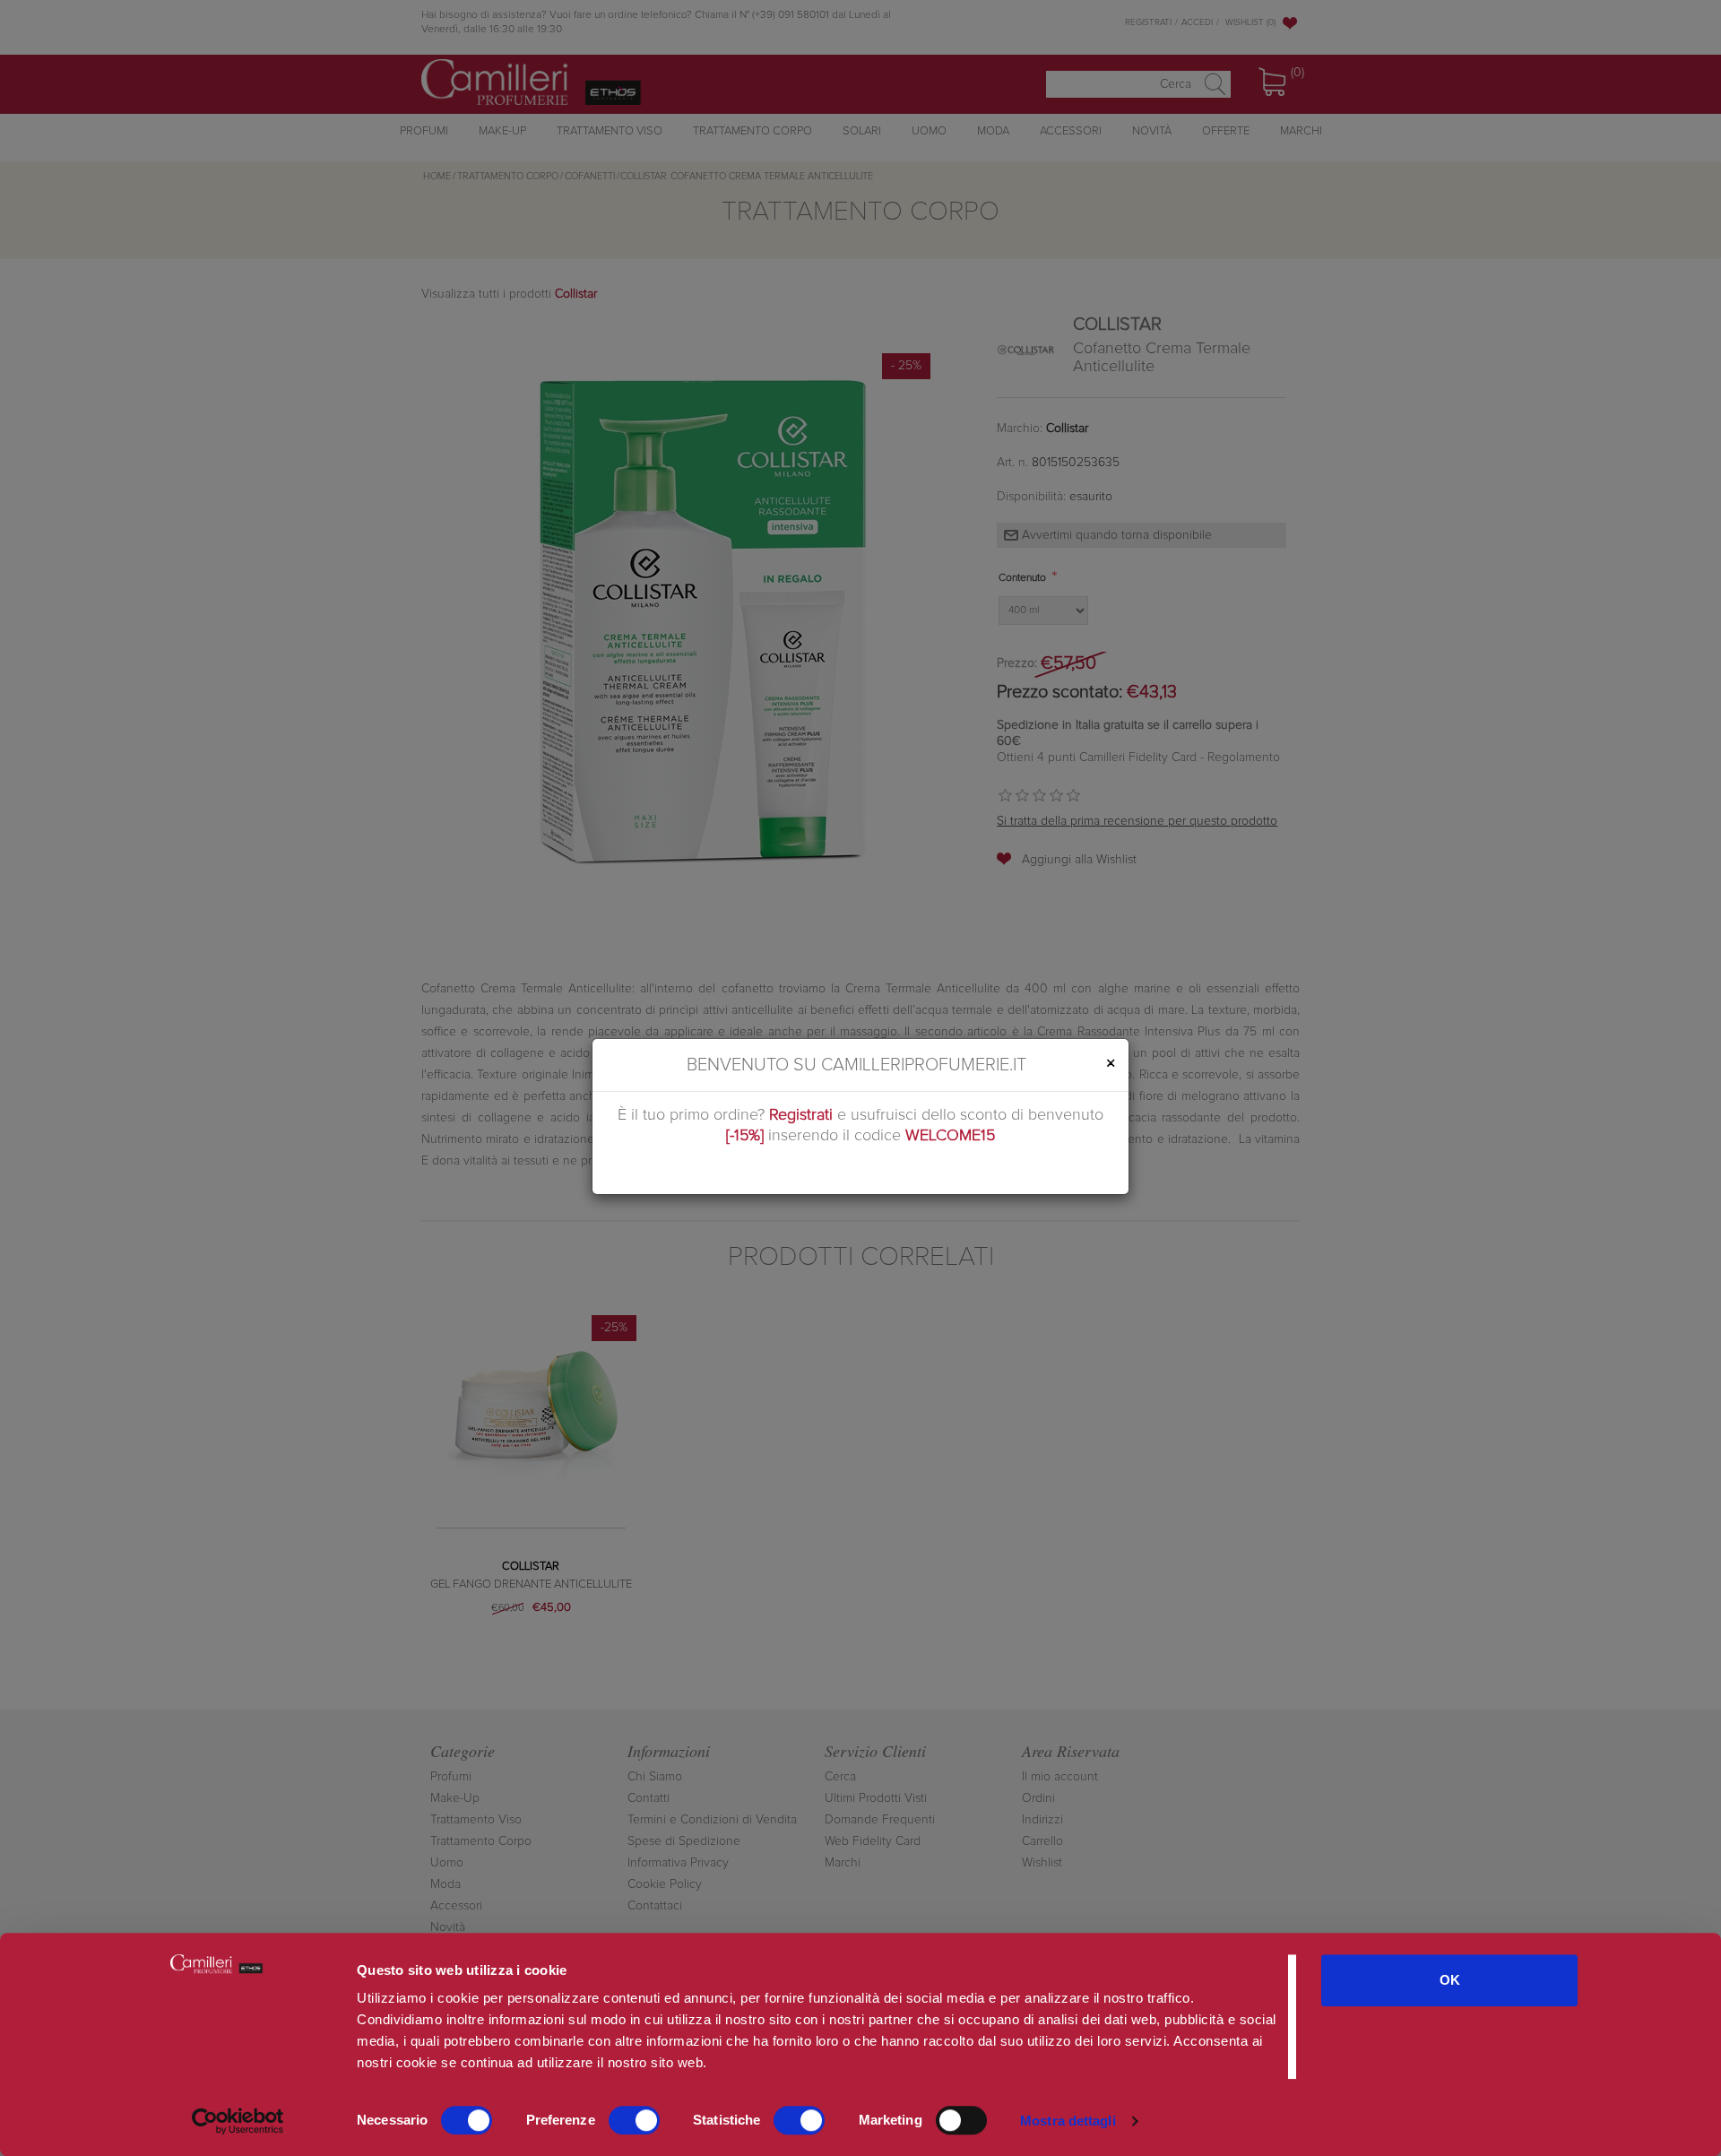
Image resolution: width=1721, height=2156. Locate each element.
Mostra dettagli (1068, 2121)
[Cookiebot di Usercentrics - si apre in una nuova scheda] (238, 2121)
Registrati (801, 1115)
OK (1450, 1980)
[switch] (634, 2120)
